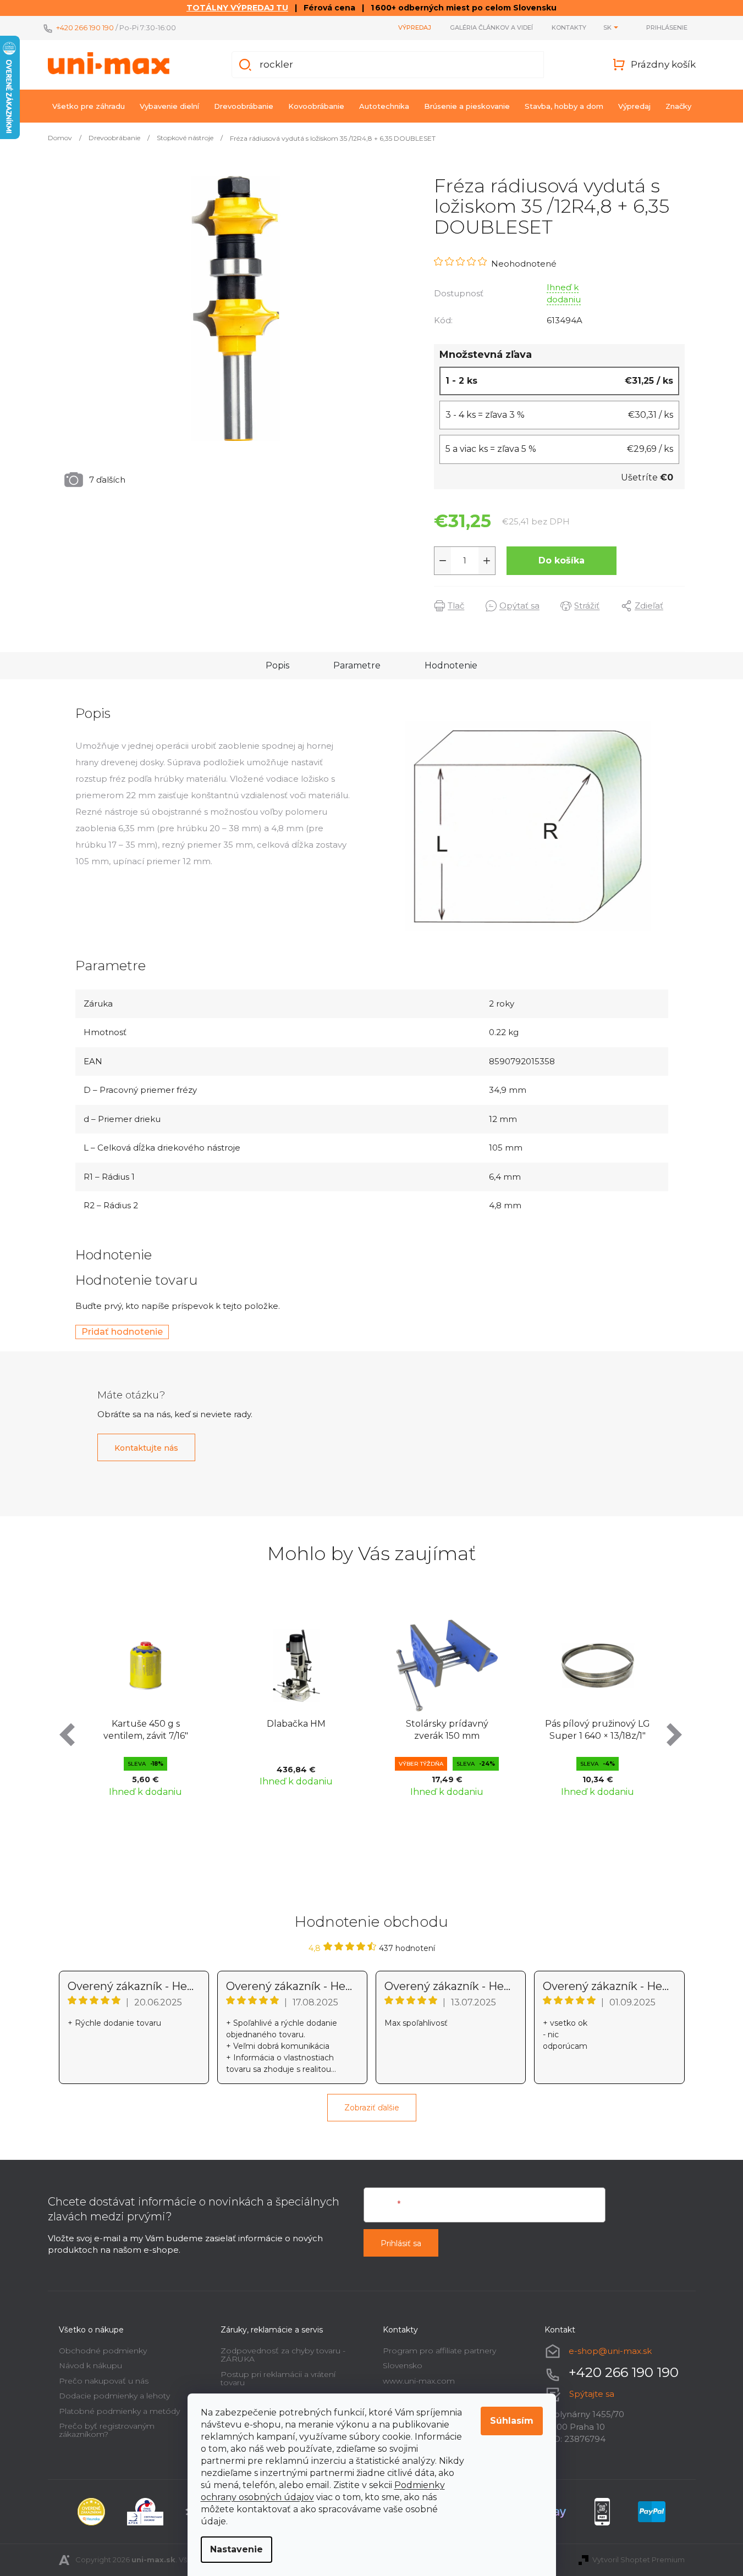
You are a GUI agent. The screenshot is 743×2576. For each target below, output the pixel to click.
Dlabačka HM (296, 1724)
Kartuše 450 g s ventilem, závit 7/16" (146, 1730)
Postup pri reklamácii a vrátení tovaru (278, 2378)
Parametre (357, 665)
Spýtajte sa (592, 2394)
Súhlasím (512, 2421)
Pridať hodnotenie (122, 1332)
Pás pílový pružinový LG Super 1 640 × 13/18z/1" (598, 1730)
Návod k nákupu (90, 2365)
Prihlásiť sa (401, 2243)
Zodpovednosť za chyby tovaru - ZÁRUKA (283, 2355)
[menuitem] (89, 106)
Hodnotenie (451, 665)
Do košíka (562, 560)
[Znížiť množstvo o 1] (443, 561)
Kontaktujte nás (146, 1448)
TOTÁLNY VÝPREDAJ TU (237, 8)
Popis (277, 665)
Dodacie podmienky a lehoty (114, 2396)
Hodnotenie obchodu (371, 1922)
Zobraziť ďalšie (372, 2108)
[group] (146, 1706)
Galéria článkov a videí (491, 27)
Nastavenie (236, 2549)
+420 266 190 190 (85, 27)
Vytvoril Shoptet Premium (639, 2560)
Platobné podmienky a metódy (119, 2411)
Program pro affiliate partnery (439, 2351)
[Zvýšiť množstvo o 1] (487, 561)
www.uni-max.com (419, 2381)
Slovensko (403, 2365)
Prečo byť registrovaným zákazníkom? (107, 2430)
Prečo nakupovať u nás (104, 2381)
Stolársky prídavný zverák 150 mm (447, 1730)
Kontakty (569, 27)
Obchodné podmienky (103, 2351)
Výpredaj (415, 27)
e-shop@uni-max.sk (610, 2351)
